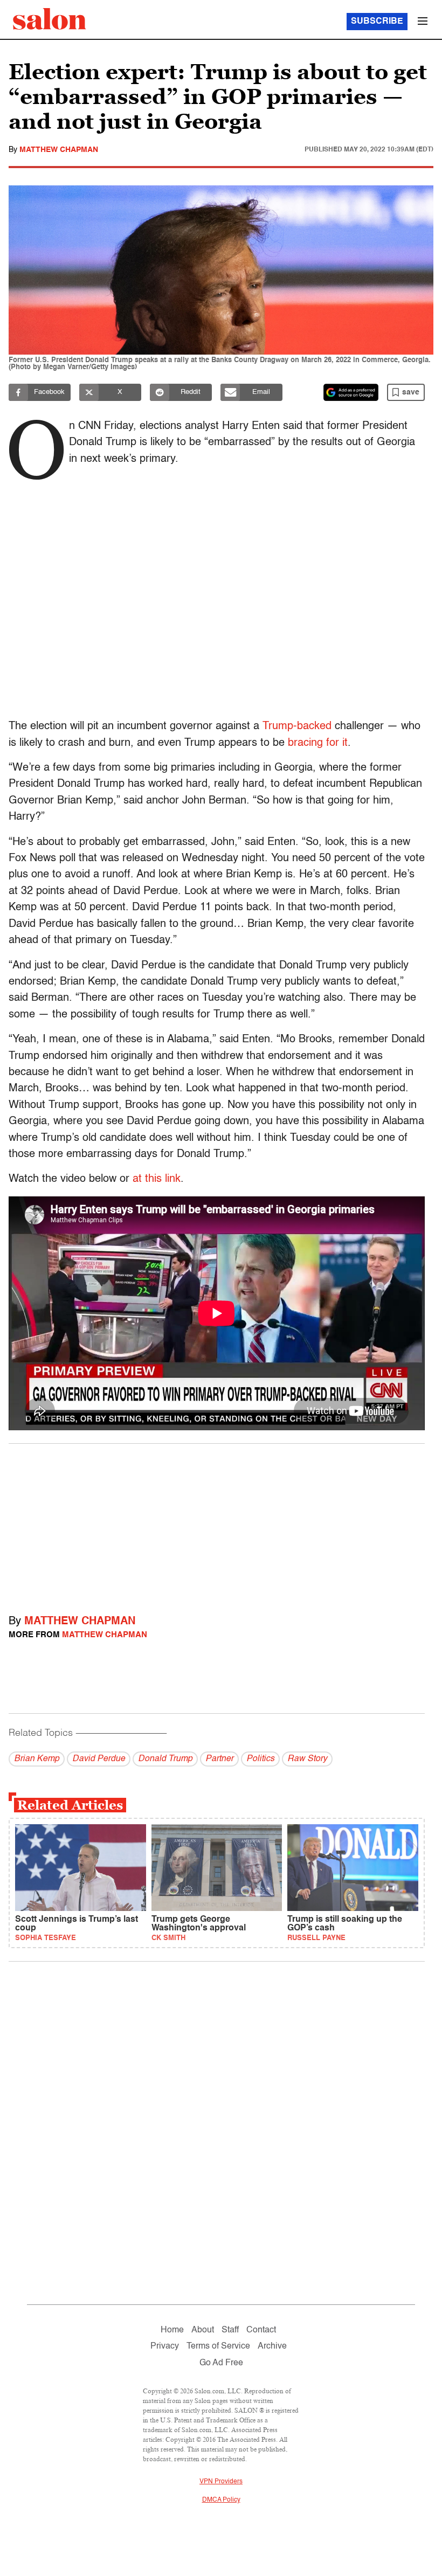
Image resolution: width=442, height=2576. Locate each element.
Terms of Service (218, 2346)
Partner (219, 1759)
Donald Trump (165, 1759)
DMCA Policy (221, 2500)
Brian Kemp (37, 1759)
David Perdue (99, 1759)
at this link (157, 1179)
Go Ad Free (221, 2363)
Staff (230, 2330)
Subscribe (377, 22)
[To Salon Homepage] (50, 19)
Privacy (165, 2346)
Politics (260, 1759)
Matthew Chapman (59, 150)
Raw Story (307, 1759)
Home (172, 2330)
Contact (261, 2330)
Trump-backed (297, 726)
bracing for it (318, 743)
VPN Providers (221, 2482)
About (203, 2330)
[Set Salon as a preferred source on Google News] (351, 392)
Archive (272, 2346)
